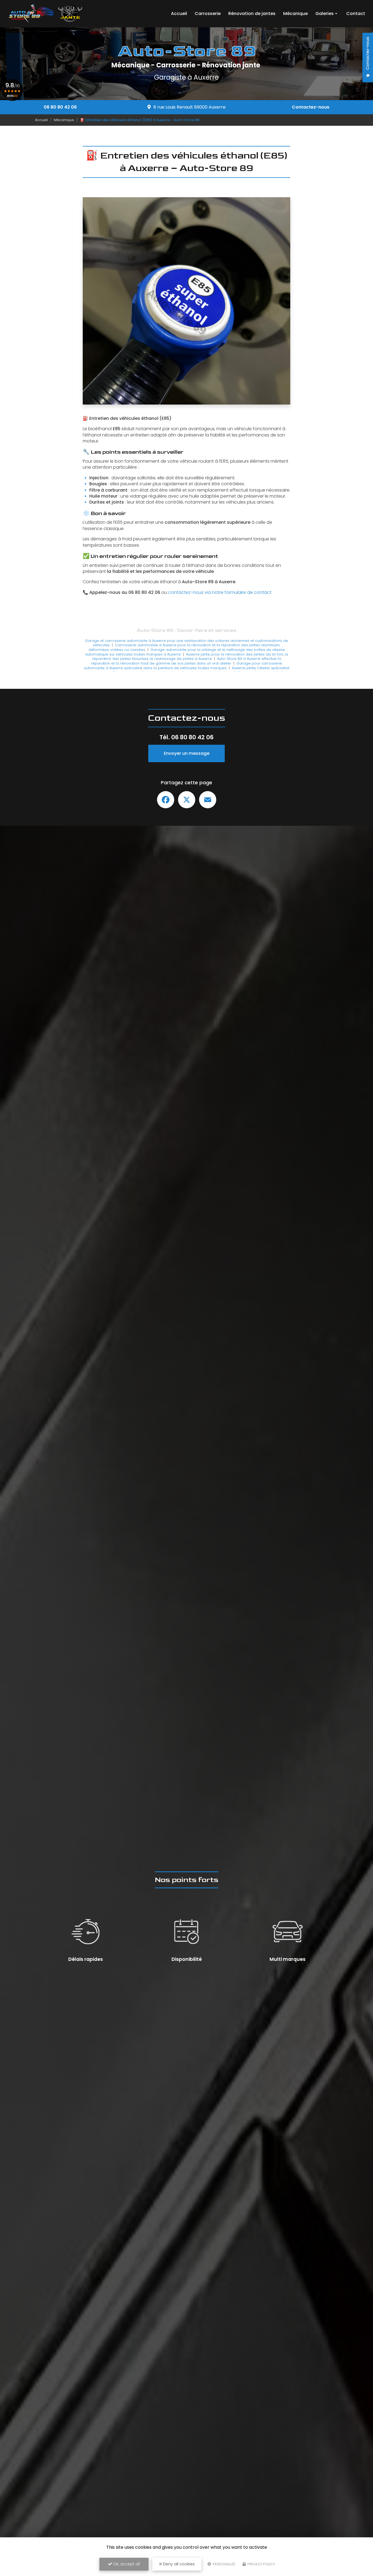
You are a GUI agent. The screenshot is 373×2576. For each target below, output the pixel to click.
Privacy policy (261, 2564)
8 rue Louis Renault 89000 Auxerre (190, 107)
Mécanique (295, 14)
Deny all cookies (178, 2564)
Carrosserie (208, 14)
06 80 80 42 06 (60, 107)
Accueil (179, 14)
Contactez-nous (311, 107)
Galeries (325, 14)
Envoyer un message (187, 753)
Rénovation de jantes (252, 14)
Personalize (224, 2564)
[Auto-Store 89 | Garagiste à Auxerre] (45, 14)
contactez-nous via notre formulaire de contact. (220, 592)
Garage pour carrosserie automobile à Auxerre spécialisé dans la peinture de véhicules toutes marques (183, 666)
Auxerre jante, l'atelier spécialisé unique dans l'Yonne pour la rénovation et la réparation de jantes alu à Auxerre (189, 670)
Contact (356, 14)
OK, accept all (126, 2564)
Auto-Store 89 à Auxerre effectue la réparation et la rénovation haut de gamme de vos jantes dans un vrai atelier (186, 661)
